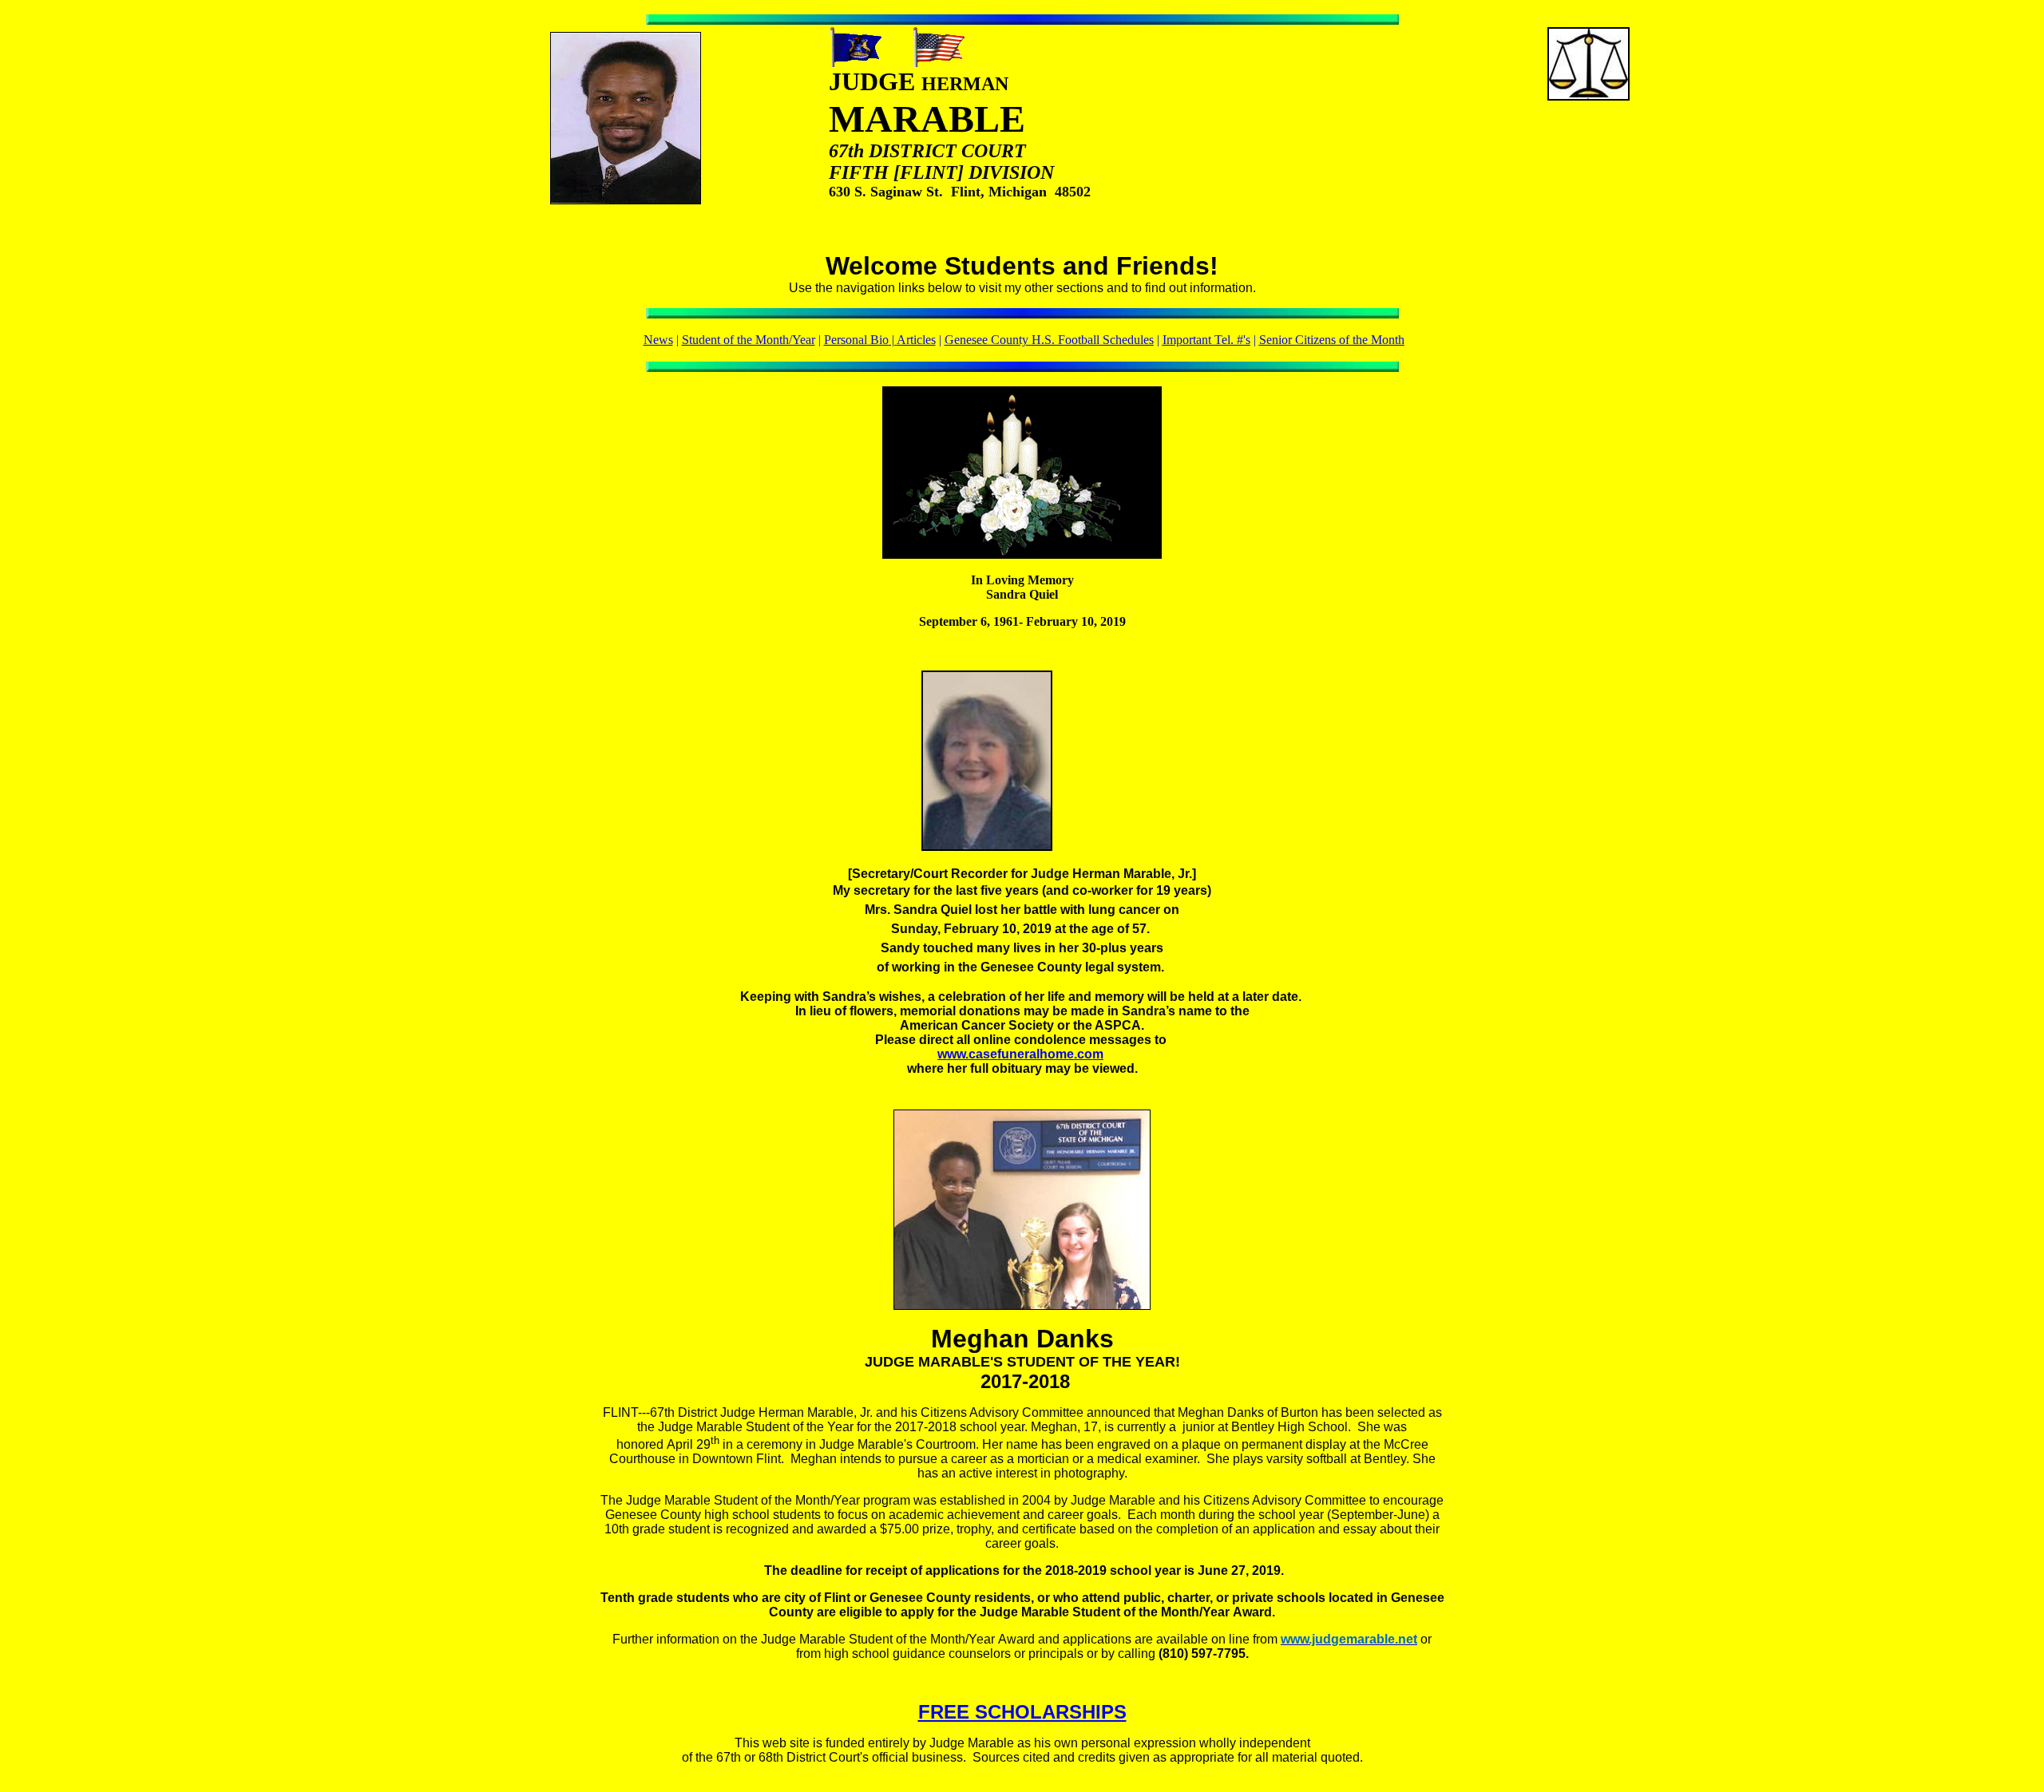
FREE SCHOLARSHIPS (1022, 1712)
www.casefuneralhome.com (1020, 1054)
